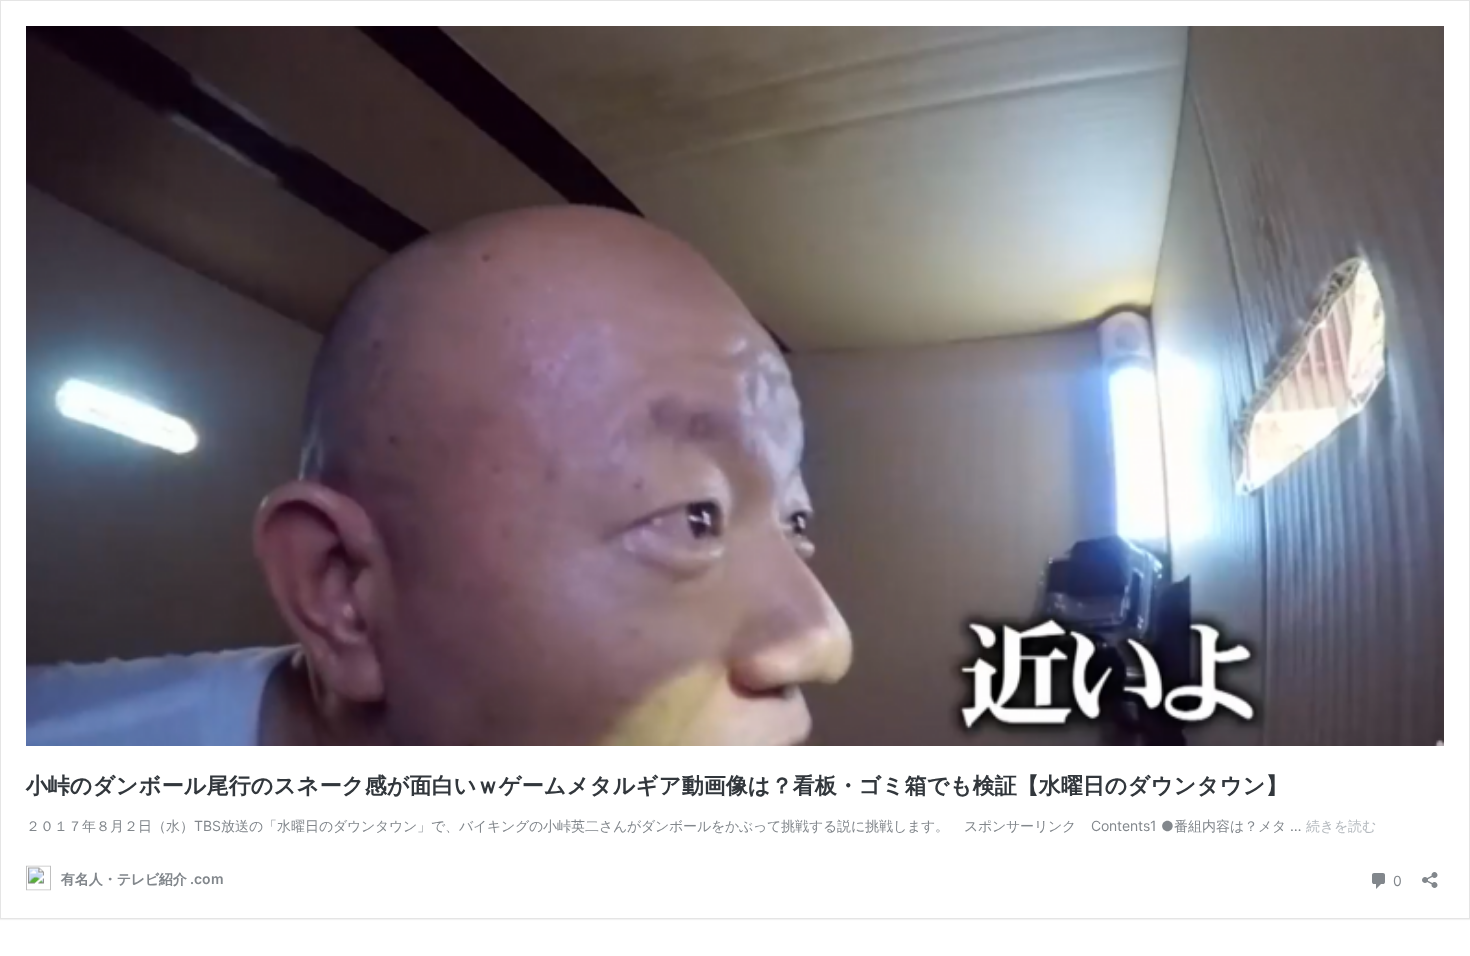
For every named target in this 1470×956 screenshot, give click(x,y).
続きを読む (1341, 825)
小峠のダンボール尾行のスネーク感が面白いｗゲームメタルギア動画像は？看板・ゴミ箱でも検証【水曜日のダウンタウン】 (657, 785)
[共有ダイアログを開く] (1430, 873)
